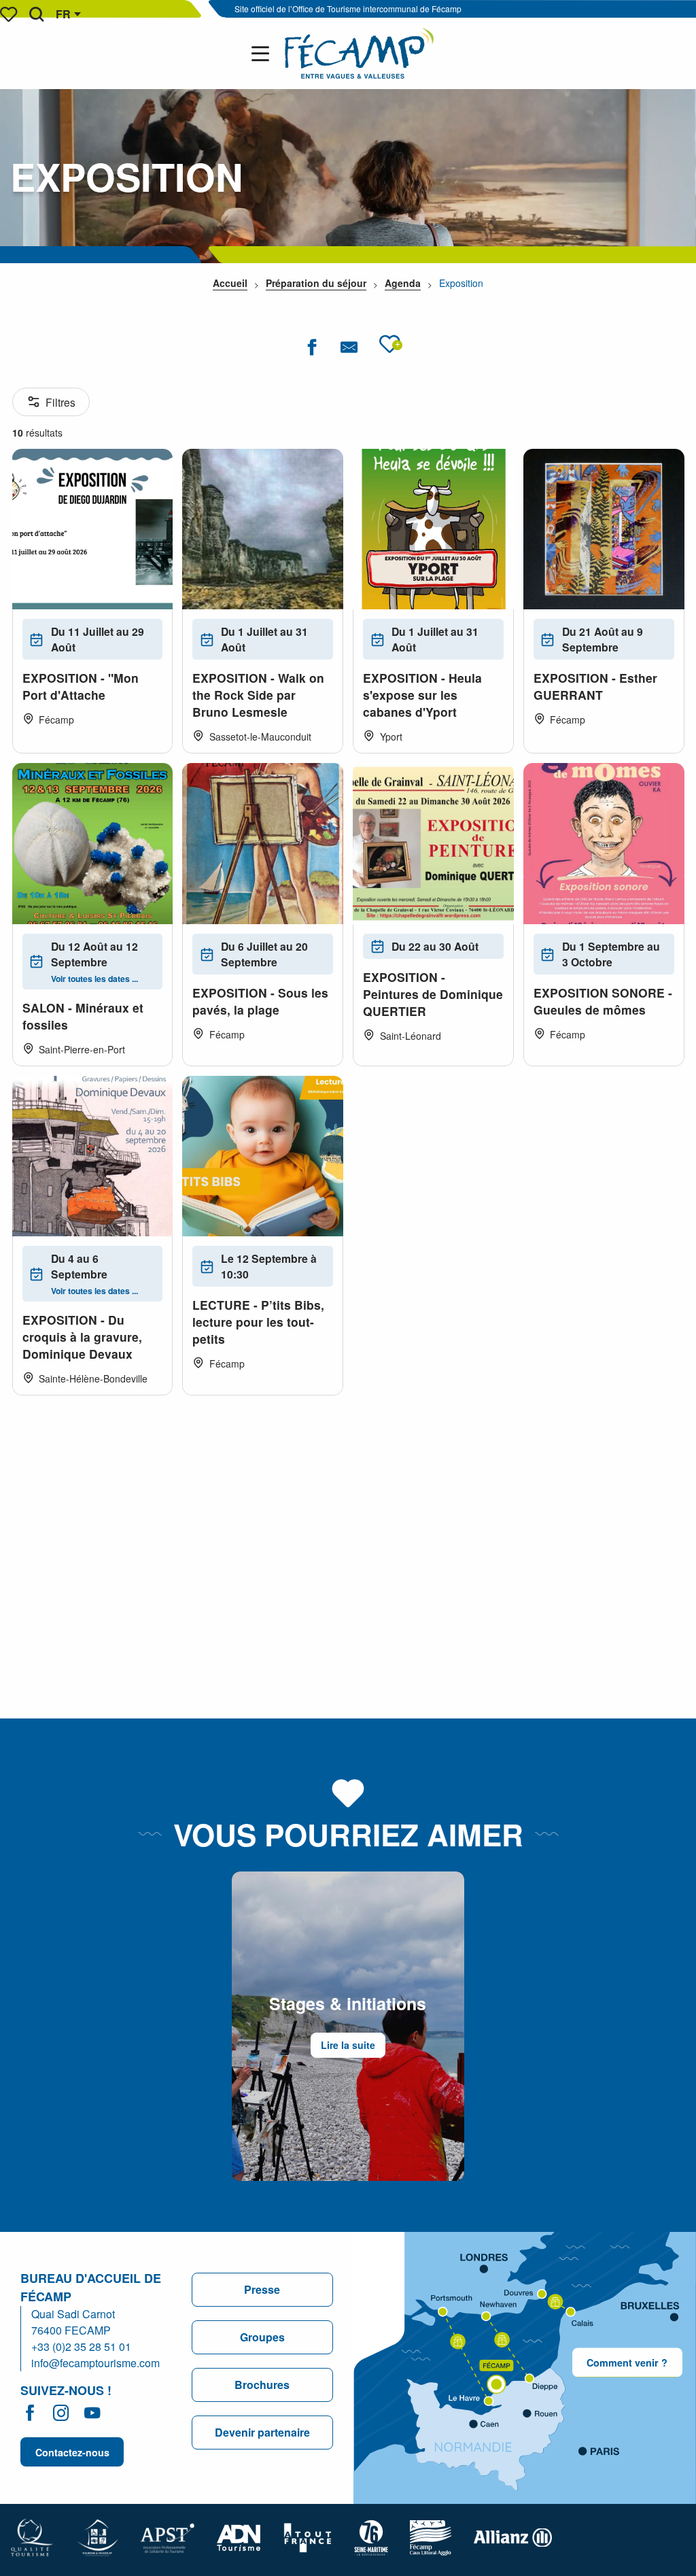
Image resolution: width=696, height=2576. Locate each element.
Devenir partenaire (262, 2432)
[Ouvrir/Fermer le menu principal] (263, 54)
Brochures (262, 2385)
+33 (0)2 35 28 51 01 (81, 2346)
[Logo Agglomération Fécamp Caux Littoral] (431, 2536)
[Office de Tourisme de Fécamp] (359, 53)
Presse (262, 2289)
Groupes (262, 2337)
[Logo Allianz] (513, 2536)
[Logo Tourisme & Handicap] (97, 2536)
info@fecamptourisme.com (95, 2363)
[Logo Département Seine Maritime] (371, 2536)
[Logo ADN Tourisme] (239, 2536)
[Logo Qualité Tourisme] (32, 2536)
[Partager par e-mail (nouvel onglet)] (349, 347)
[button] (36, 14)
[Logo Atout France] (308, 2536)
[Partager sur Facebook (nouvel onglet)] (312, 347)
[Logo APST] (168, 2536)
